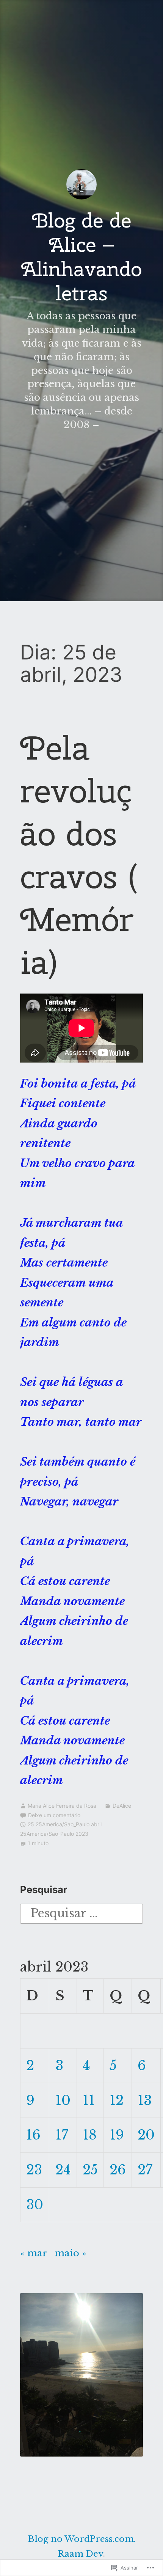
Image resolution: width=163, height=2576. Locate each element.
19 (117, 2135)
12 (117, 2100)
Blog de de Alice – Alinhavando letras (81, 257)
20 (146, 2135)
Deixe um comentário (54, 1815)
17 (62, 2135)
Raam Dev (81, 2554)
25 (90, 2170)
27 (145, 2170)
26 (118, 2170)
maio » (71, 2253)
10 (63, 2100)
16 (33, 2135)
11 (89, 2100)
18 (90, 2135)
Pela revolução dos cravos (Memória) (79, 855)
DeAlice (122, 1806)
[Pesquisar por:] (81, 1913)
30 (35, 2205)
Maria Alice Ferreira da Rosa (62, 1806)
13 (145, 2100)
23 (34, 2170)
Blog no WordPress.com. (82, 2539)
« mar (33, 2253)
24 (63, 2170)
